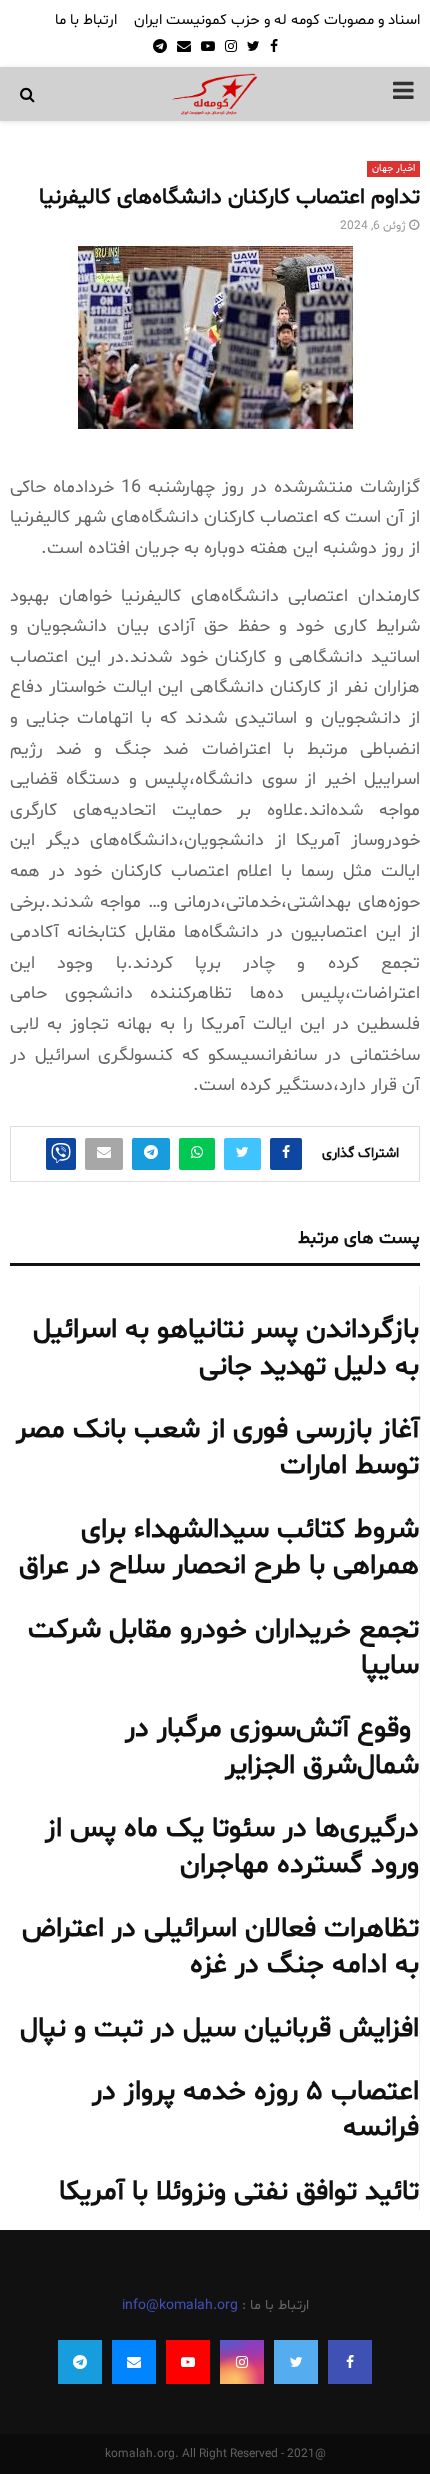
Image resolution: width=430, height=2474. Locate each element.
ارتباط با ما (86, 20)
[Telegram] (80, 2362)
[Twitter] (296, 2362)
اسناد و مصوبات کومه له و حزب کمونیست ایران (277, 20)
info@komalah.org (180, 2305)
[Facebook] (350, 2362)
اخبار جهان (393, 168)
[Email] (134, 2362)
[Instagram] (242, 2362)
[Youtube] (188, 2362)
